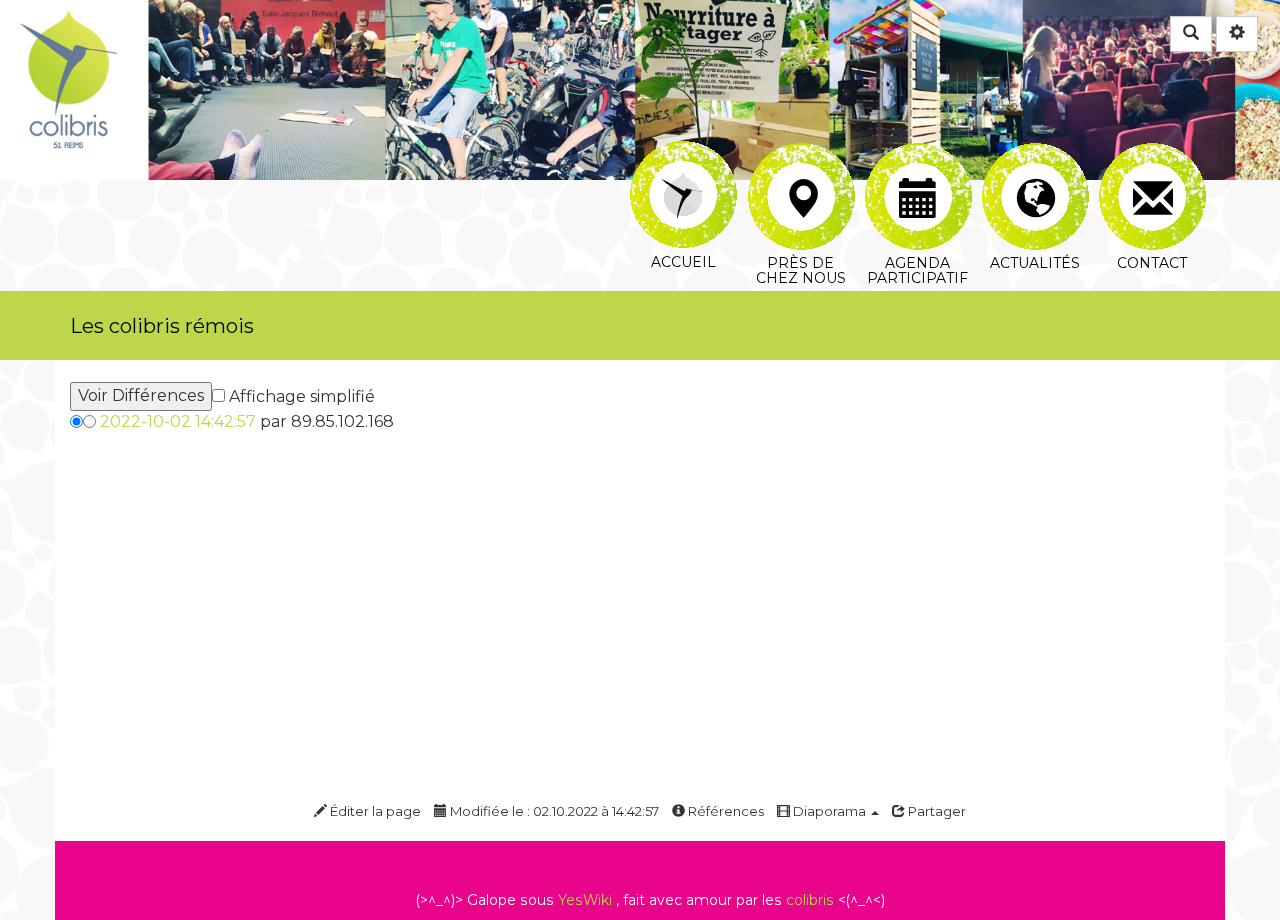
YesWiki (585, 900)
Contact (1151, 154)
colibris (810, 900)
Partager (935, 811)
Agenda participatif (917, 154)
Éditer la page (374, 811)
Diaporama (829, 811)
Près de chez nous (800, 154)
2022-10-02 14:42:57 (178, 421)
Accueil (683, 154)
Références (724, 811)
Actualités (1034, 154)
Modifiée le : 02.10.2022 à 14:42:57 (553, 811)
